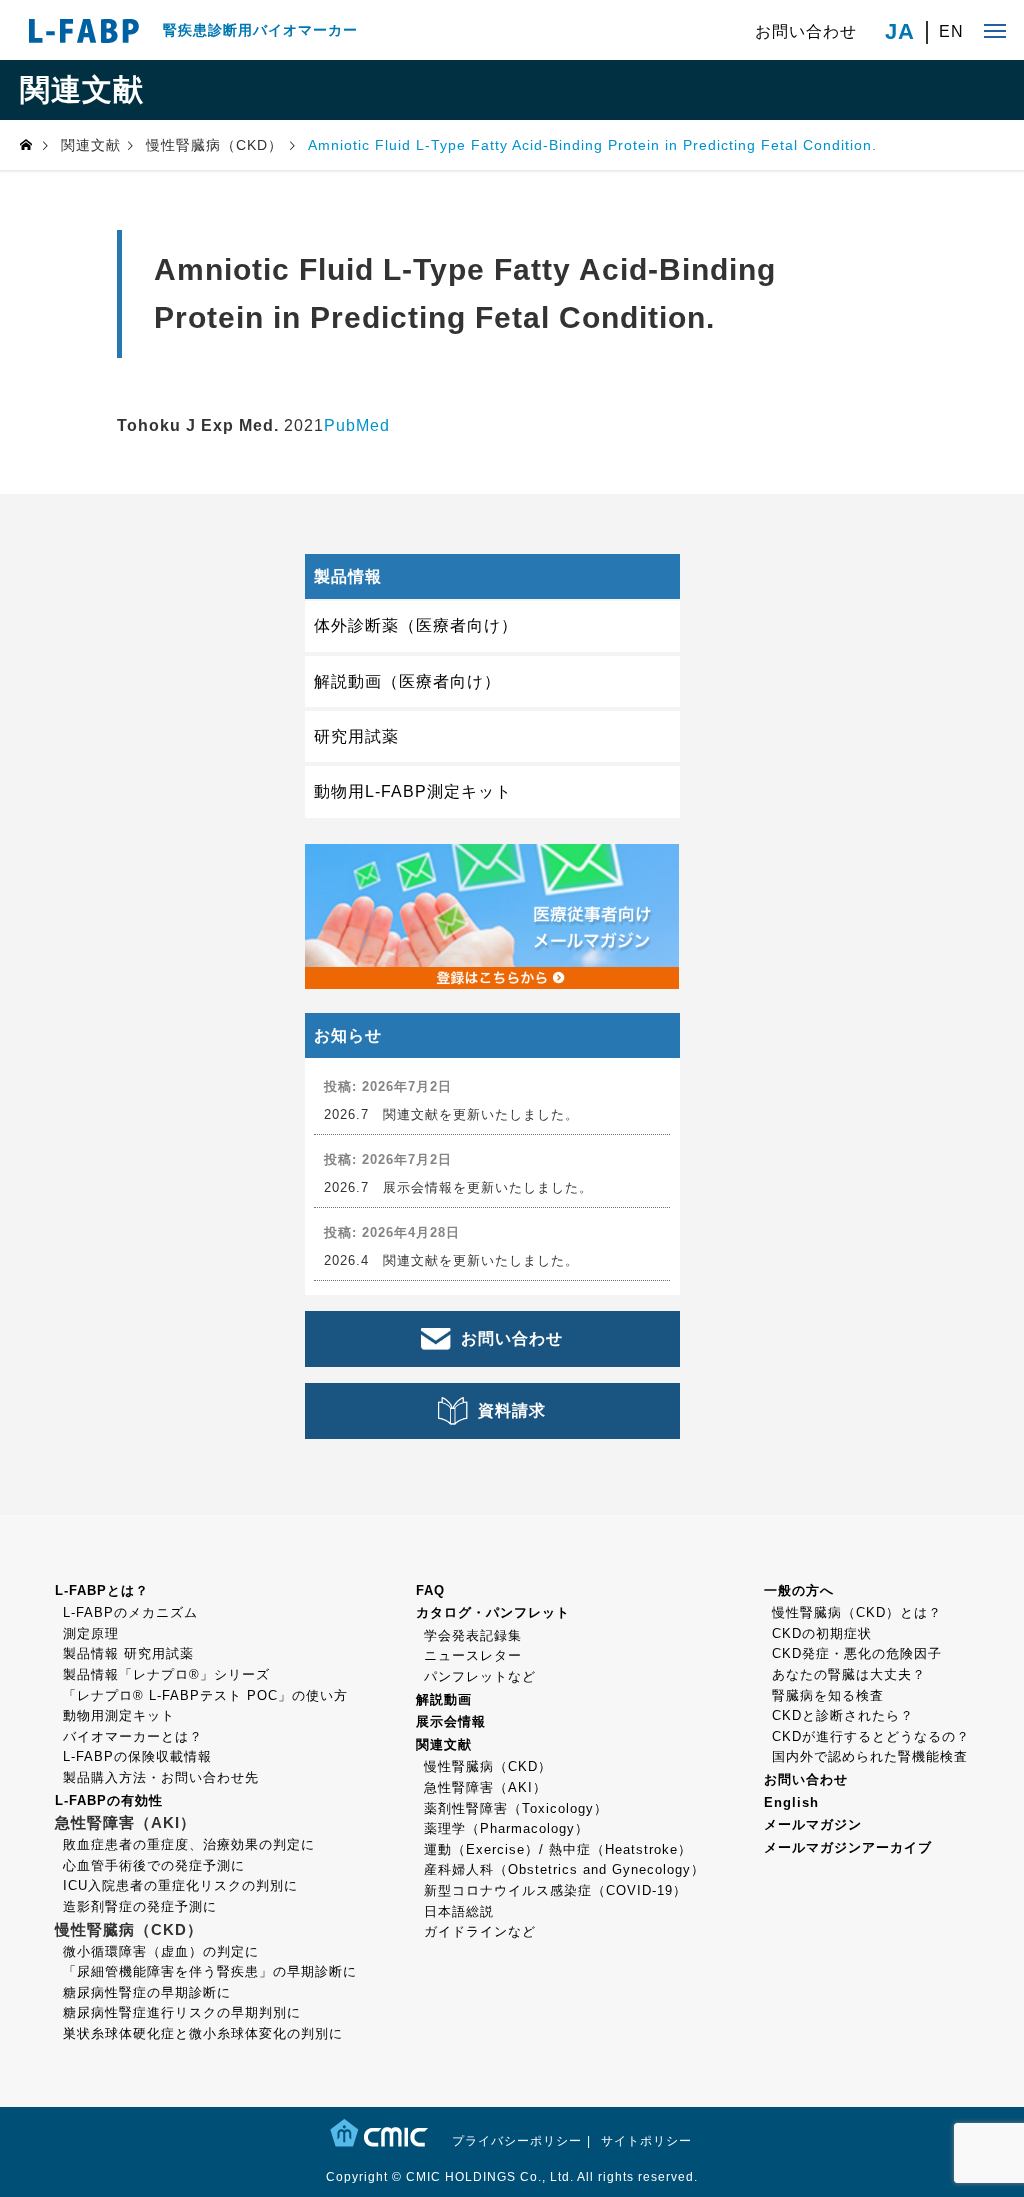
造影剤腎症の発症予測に (140, 1906)
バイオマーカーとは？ (133, 1736)
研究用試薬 (356, 736)
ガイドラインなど (480, 1931)
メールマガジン (813, 1824)
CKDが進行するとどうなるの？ (871, 1736)
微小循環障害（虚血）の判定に (161, 1951)
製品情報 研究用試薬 (128, 1653)
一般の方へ (799, 1590)
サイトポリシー (646, 2141)
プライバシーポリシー (517, 2141)
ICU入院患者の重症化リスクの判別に (180, 1885)
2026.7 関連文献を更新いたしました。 (451, 1114)
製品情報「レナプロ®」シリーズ (166, 1674)
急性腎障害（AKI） (485, 1787)
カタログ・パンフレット (493, 1612)
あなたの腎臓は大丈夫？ (849, 1674)
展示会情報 (451, 1721)
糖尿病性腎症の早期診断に (147, 1992)
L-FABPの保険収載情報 (137, 1756)
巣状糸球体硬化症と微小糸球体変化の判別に (203, 2033)
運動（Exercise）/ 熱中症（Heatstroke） (558, 1849)
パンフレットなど (480, 1676)
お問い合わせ (806, 31)
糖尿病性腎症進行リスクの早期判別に (182, 2012)
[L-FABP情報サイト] (84, 30)
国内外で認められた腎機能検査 (870, 1756)
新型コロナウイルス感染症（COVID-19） (555, 1890)
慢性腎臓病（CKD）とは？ (857, 1612)
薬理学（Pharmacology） (506, 1828)
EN (951, 32)
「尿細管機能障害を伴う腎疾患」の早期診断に (210, 1971)
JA (900, 32)
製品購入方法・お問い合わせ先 (161, 1777)
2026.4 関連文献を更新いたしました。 (451, 1260)
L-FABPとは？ (102, 1590)
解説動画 (444, 1699)
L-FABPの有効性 (109, 1800)
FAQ (430, 1590)
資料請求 (512, 1410)
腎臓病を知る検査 (828, 1695)
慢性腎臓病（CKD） (488, 1766)
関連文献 (444, 1744)
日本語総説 (459, 1911)
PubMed (357, 425)
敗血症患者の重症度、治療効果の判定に (189, 1844)
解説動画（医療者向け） (407, 681)
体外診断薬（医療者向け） (416, 625)
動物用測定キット (119, 1715)
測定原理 (91, 1633)
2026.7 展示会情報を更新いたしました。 (458, 1187)
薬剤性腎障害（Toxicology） (516, 1808)
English (791, 1802)
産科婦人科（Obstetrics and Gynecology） (564, 1869)
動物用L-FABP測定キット (413, 791)
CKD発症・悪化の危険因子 (857, 1653)
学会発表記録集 (473, 1635)
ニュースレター (473, 1655)
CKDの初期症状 (822, 1633)
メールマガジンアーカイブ (848, 1847)
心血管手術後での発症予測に (154, 1865)
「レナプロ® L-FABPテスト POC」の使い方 (205, 1695)
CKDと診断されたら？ (843, 1715)
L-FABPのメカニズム (130, 1612)
